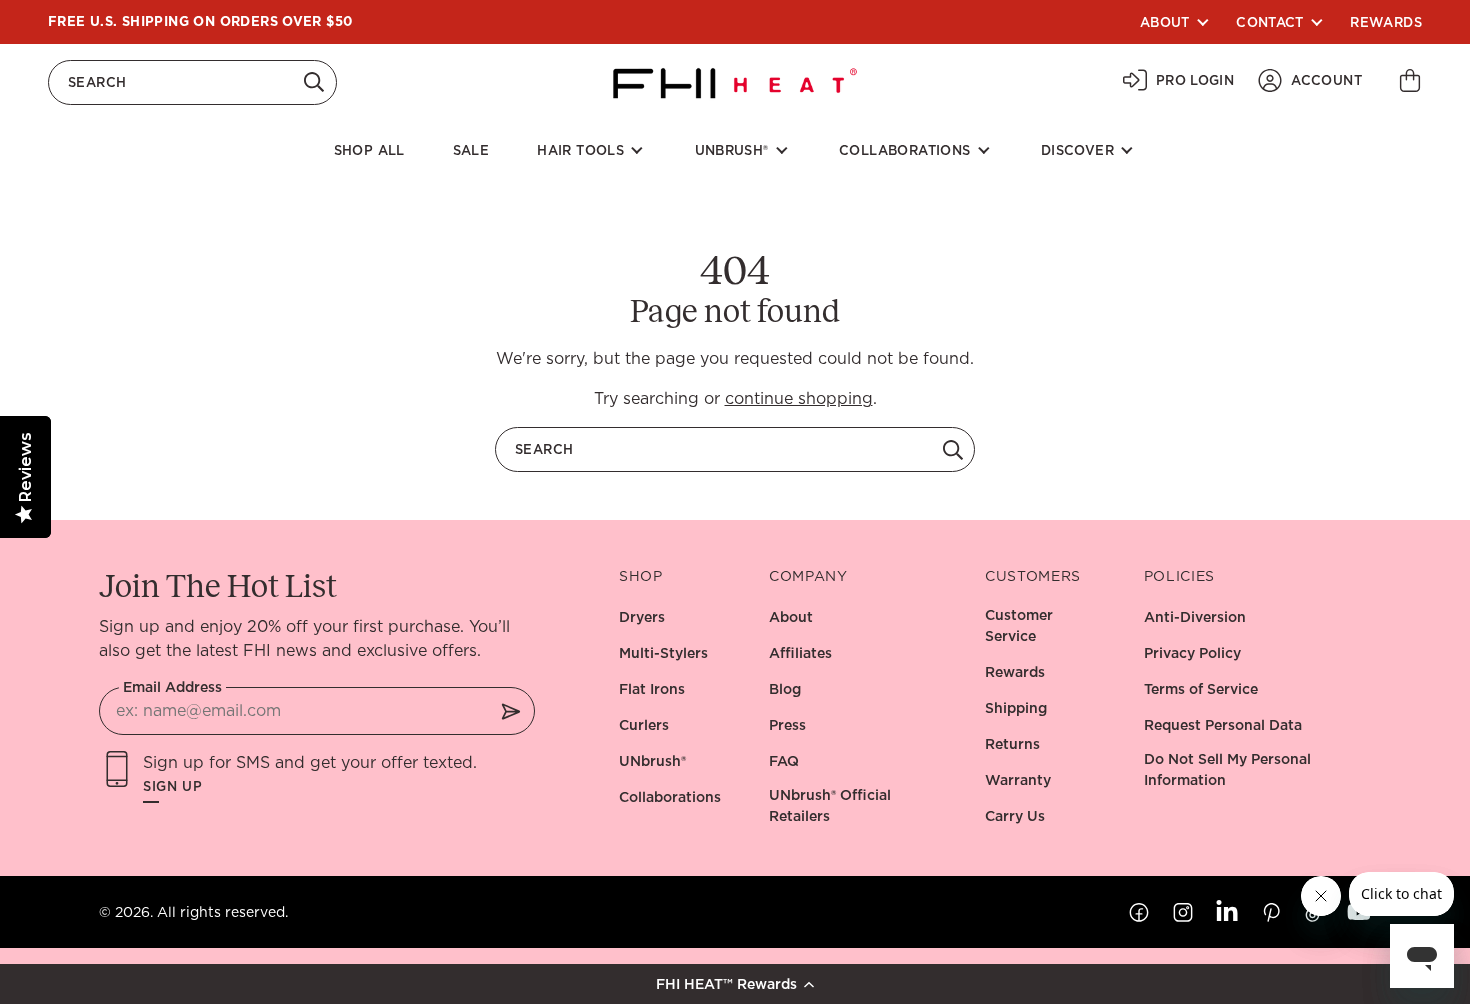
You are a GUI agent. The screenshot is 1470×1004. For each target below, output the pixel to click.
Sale (471, 150)
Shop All (369, 150)
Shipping (1016, 708)
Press (787, 725)
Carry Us (1015, 816)
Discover (1077, 150)
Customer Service (1019, 625)
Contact (1270, 22)
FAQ (784, 761)
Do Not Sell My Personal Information (1227, 769)
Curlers (644, 725)
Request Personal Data (1223, 725)
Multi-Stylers (663, 653)
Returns (1012, 744)
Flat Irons (652, 689)
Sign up (173, 786)
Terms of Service (1201, 689)
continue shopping (799, 398)
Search (97, 82)
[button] (735, 984)
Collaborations (904, 150)
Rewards (1386, 22)
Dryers (642, 617)
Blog (785, 689)
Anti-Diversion (1195, 617)
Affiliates (800, 653)
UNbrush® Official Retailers (830, 805)
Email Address (172, 687)
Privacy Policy (1192, 653)
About (1165, 22)
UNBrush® (732, 150)
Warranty (1018, 780)
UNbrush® (652, 761)
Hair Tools (580, 150)
